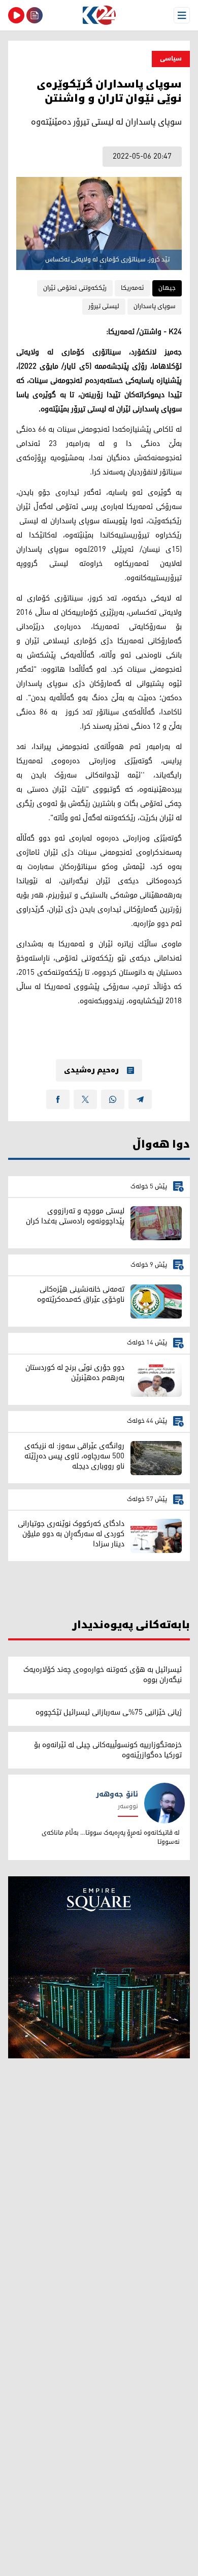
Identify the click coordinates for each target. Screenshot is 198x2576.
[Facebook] (58, 1099)
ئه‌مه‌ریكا (133, 288)
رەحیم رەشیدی (91, 1070)
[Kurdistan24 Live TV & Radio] (16, 15)
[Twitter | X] (85, 1099)
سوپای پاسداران (155, 306)
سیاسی (171, 59)
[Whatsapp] (113, 1099)
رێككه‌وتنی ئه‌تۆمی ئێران (75, 288)
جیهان (167, 288)
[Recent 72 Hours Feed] (35, 15)
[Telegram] (140, 1099)
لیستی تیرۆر (104, 306)
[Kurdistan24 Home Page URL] (99, 15)
